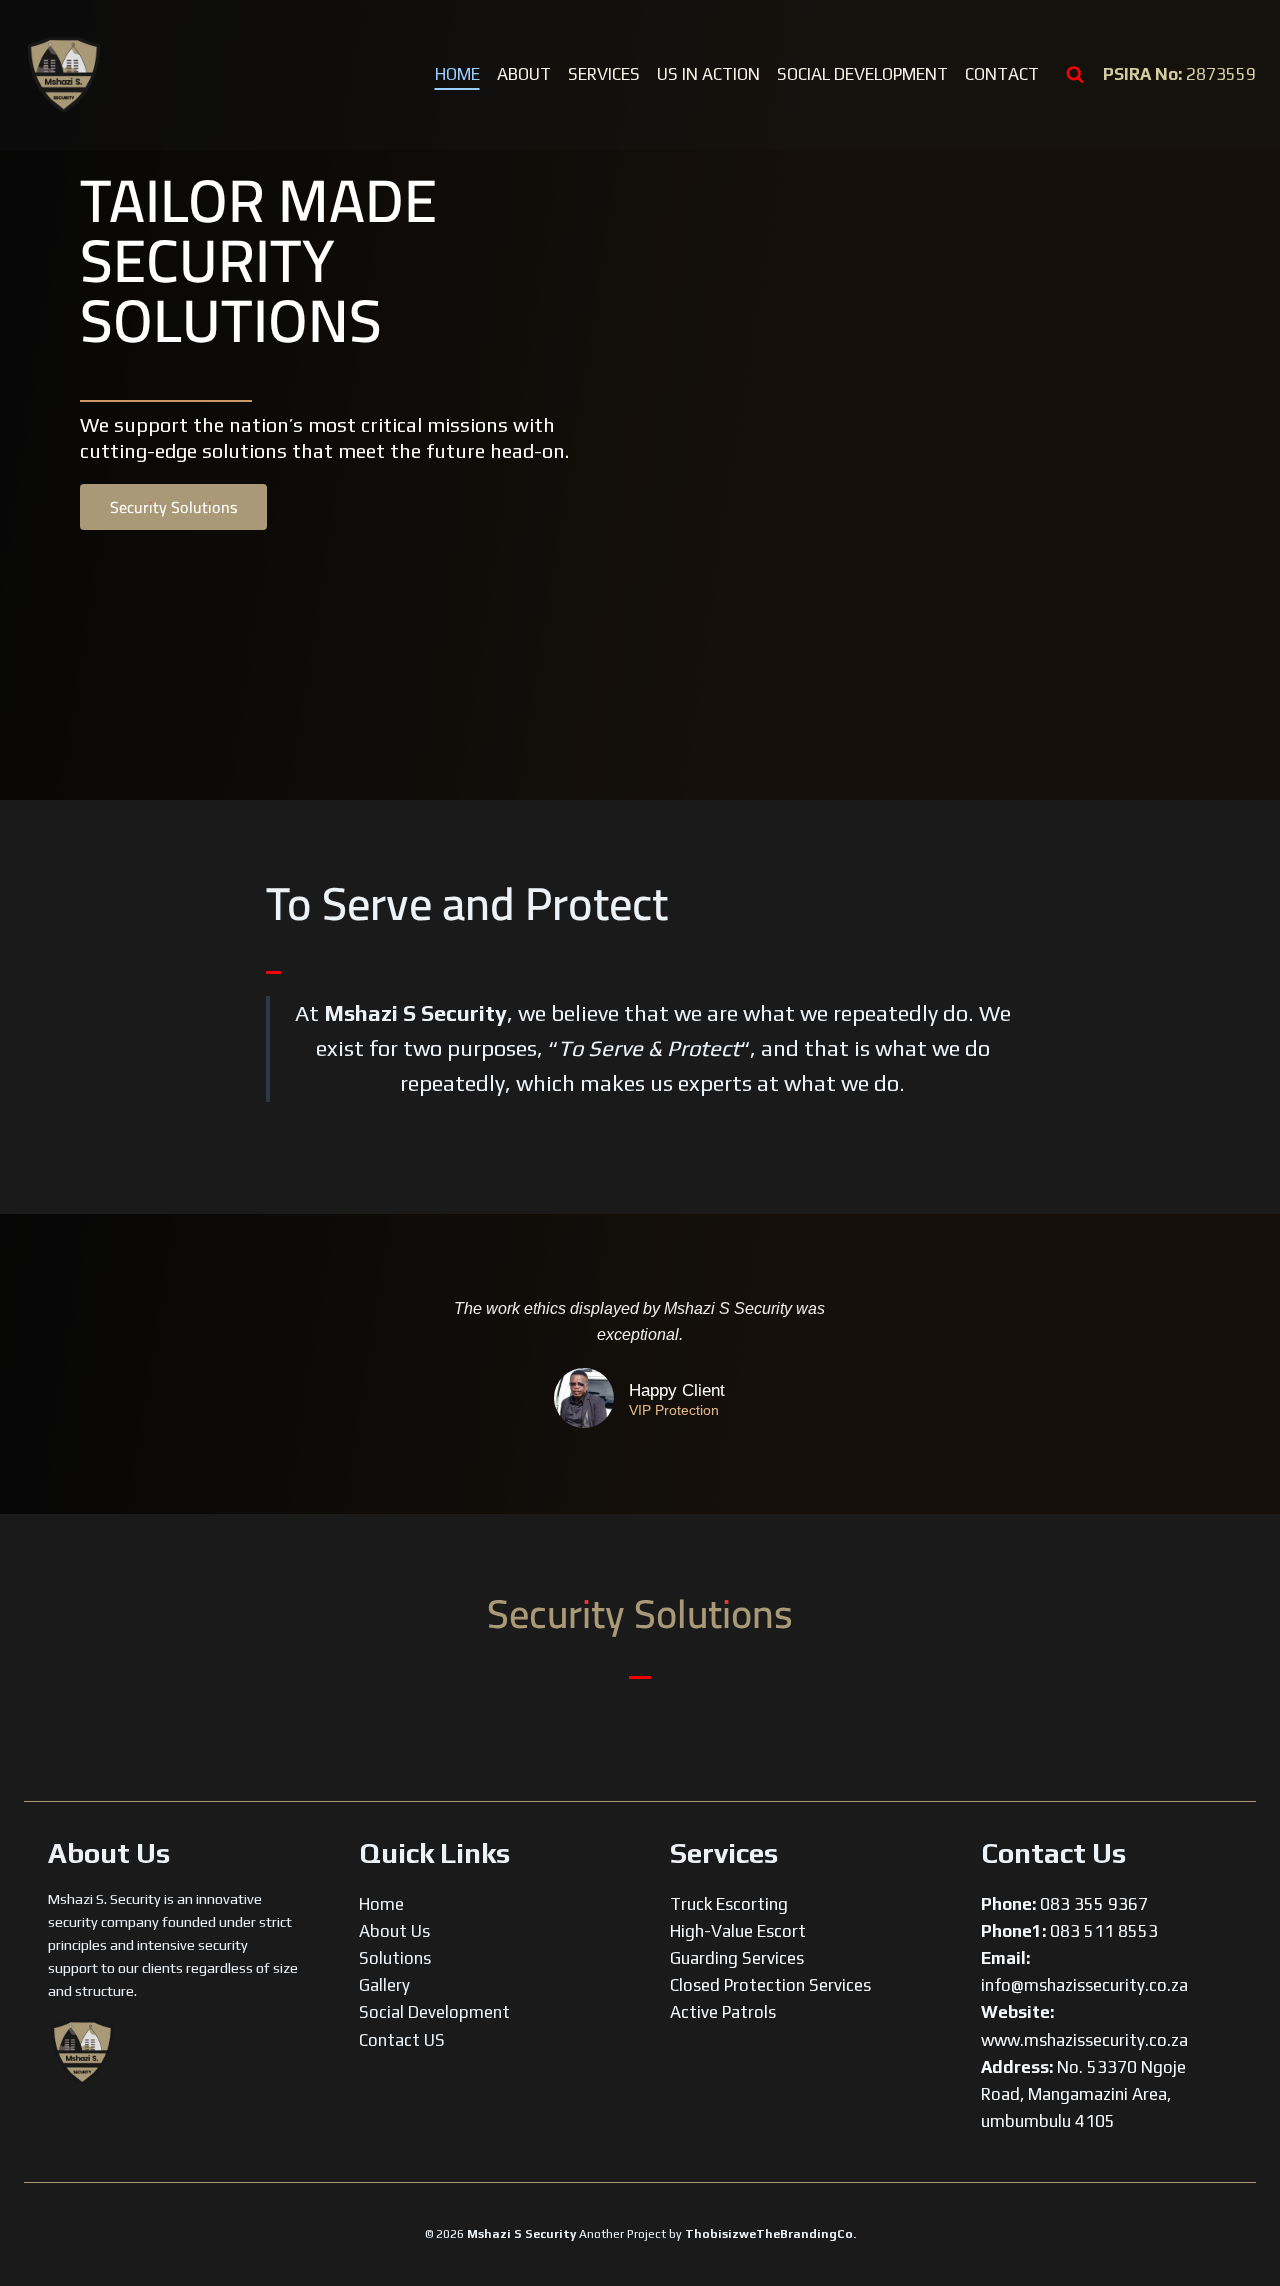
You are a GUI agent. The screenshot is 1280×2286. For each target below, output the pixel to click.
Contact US (402, 2040)
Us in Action (708, 74)
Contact (1002, 74)
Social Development (862, 74)
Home (457, 74)
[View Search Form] (1075, 75)
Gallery (384, 1985)
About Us (394, 1931)
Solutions (395, 1958)
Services (604, 74)
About (524, 74)
